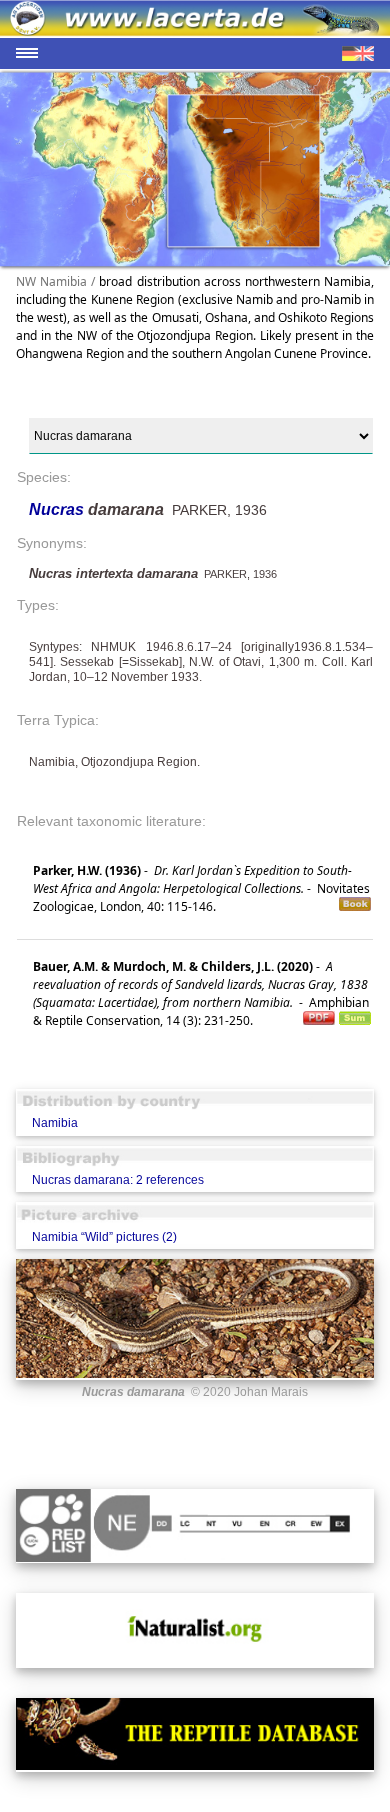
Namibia (55, 1123)
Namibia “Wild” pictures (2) (104, 1237)
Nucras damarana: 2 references (118, 1180)
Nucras (58, 509)
